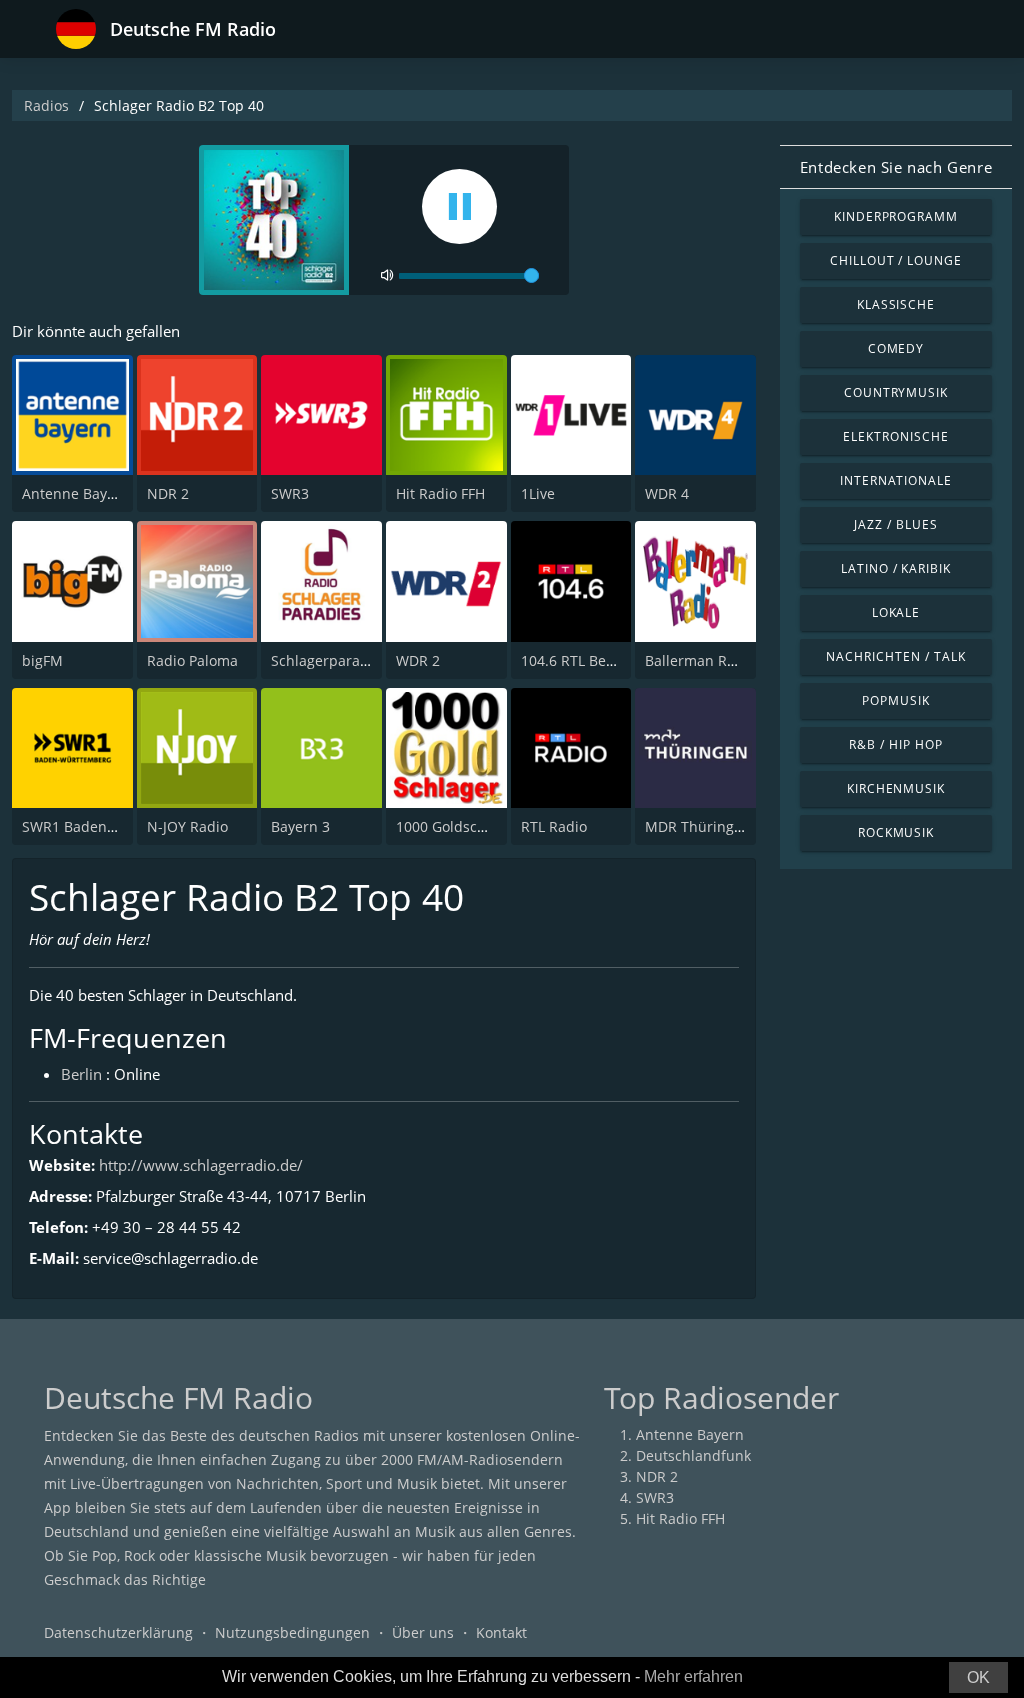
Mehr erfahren (693, 1676)
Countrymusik (896, 392)
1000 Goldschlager (458, 826)
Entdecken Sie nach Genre (896, 167)
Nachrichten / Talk (895, 656)
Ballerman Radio (700, 660)
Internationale (896, 480)
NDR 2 (168, 493)
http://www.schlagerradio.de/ (201, 1165)
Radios (46, 105)
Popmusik (896, 700)
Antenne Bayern (76, 493)
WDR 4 (667, 493)
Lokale (896, 612)
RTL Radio (554, 826)
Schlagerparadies (329, 660)
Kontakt (501, 1632)
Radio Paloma (192, 660)
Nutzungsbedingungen (292, 1632)
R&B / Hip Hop (895, 744)
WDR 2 (418, 660)
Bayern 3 (300, 826)
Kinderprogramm (896, 216)
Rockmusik (896, 832)
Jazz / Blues (896, 524)
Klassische (896, 304)
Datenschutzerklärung (118, 1632)
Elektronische (895, 436)
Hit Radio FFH (440, 493)
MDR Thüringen (698, 826)
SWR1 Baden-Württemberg (112, 826)
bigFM (42, 660)
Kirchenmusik (896, 788)
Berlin (81, 1074)
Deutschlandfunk (693, 1455)
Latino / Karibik (896, 568)
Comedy (896, 348)
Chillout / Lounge (896, 260)
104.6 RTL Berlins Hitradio (607, 660)
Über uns (423, 1632)
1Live (538, 493)
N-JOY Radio (187, 826)
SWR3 (290, 493)
